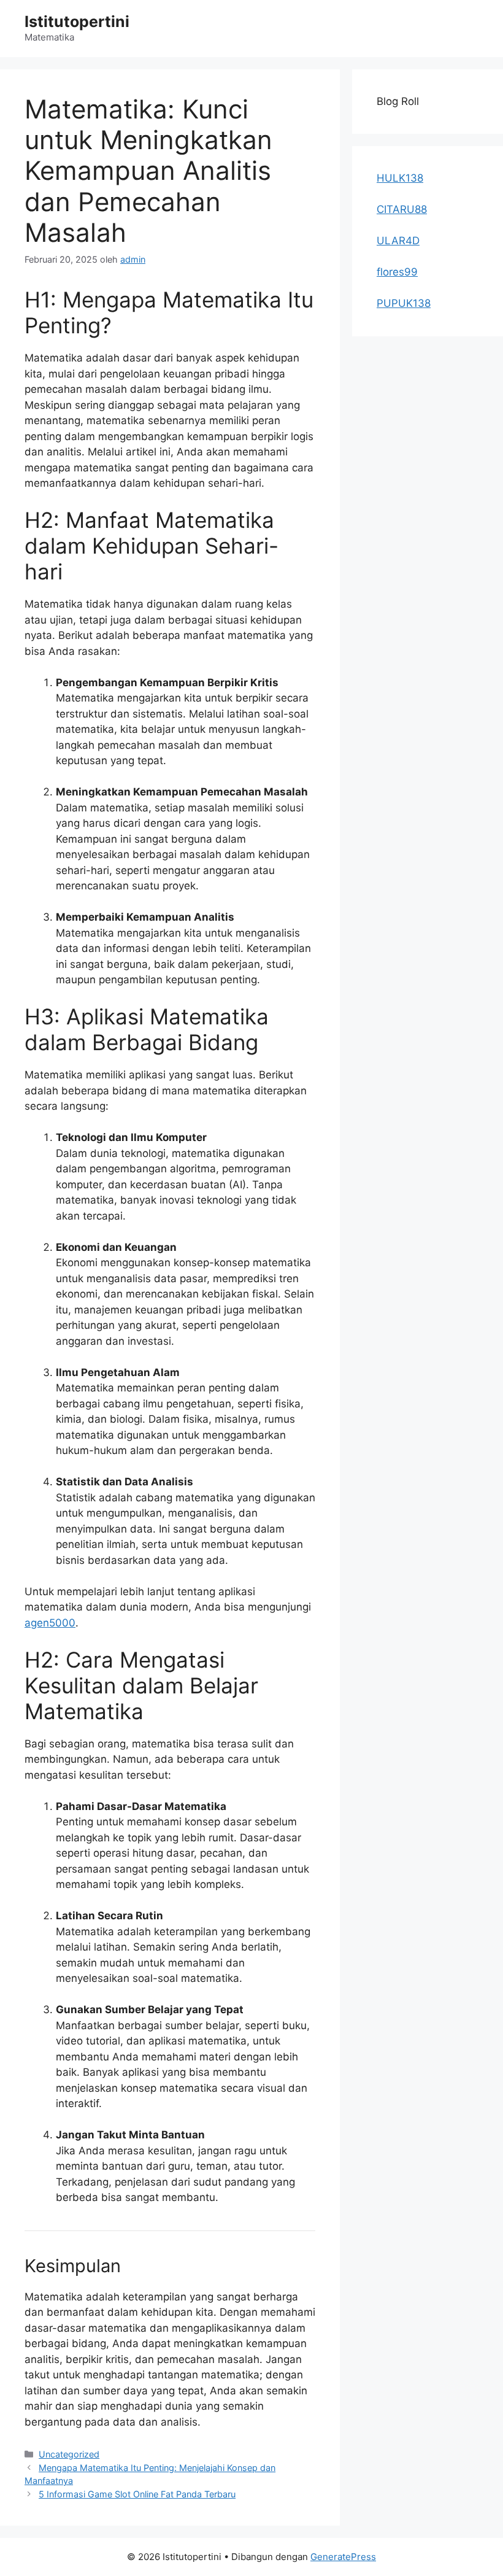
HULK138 (400, 178)
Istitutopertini (77, 21)
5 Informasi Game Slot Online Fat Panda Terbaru (137, 2494)
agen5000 (50, 1623)
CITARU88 (402, 209)
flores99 (397, 272)
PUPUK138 (404, 303)
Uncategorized (69, 2454)
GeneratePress (343, 2557)
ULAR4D (398, 241)
